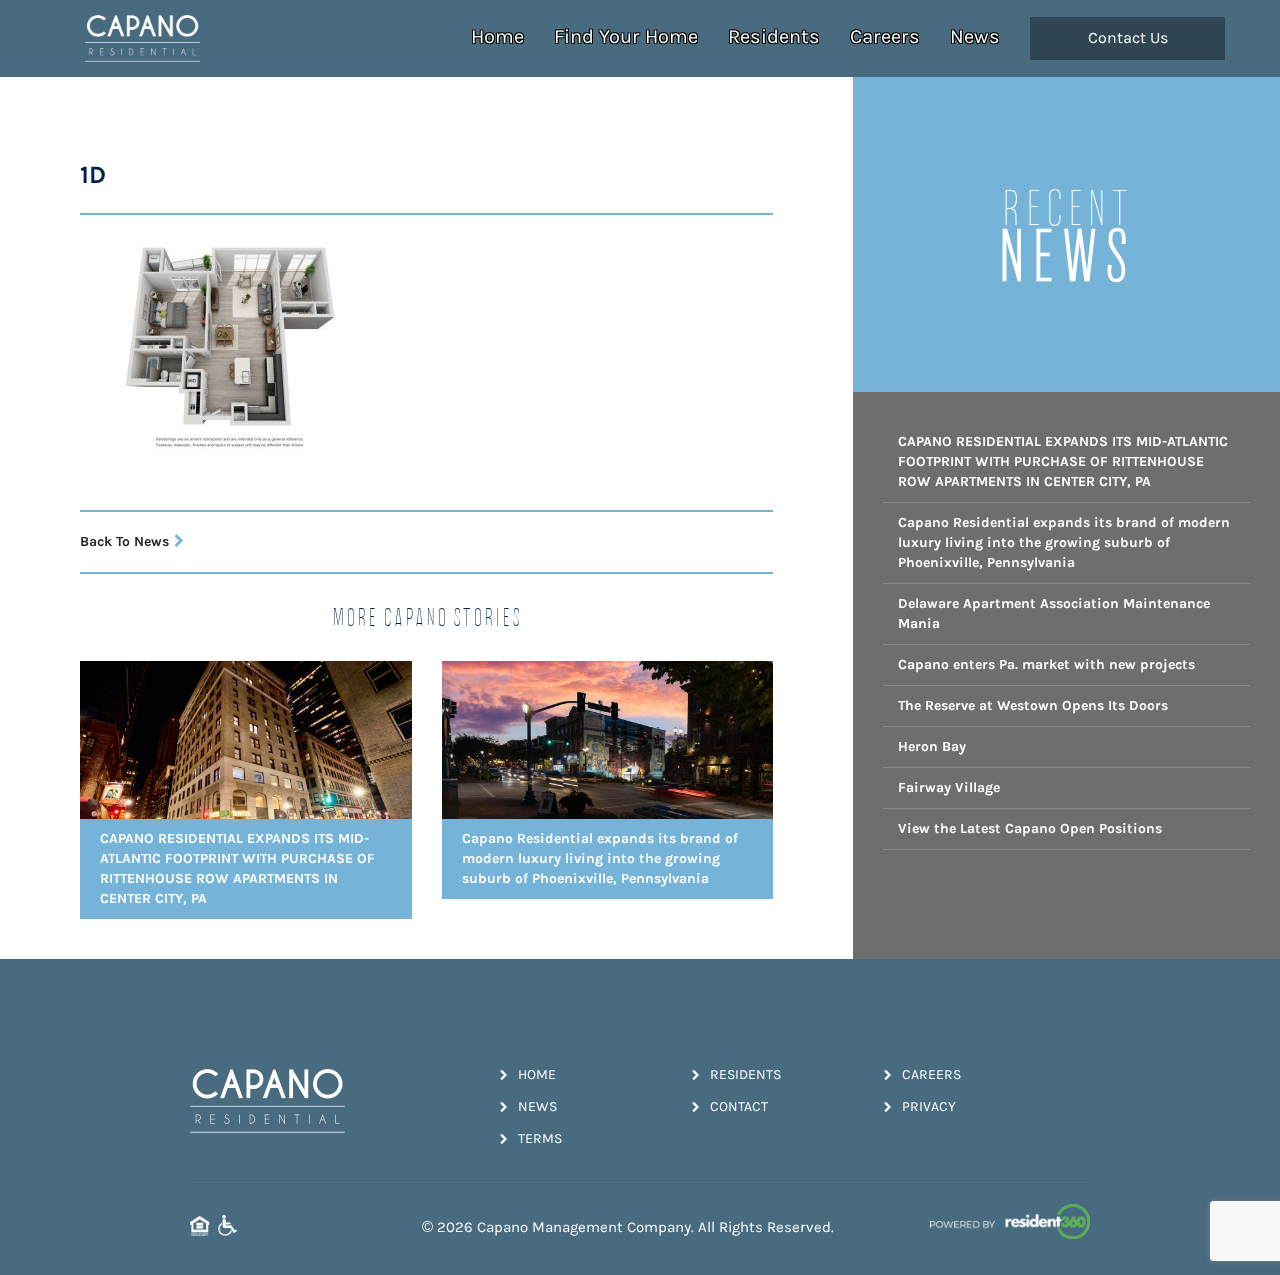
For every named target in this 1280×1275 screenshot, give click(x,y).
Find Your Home (626, 36)
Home (497, 36)
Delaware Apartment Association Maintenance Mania (1054, 613)
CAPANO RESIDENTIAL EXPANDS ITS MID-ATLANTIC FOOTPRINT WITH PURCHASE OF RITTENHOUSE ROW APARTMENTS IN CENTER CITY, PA (1063, 461)
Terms (540, 1138)
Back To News (124, 541)
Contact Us (1128, 38)
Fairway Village (949, 787)
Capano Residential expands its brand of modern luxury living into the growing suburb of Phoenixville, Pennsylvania (1064, 542)
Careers (885, 36)
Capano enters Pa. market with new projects (1046, 664)
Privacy (929, 1106)
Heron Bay (932, 746)
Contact (739, 1106)
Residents (774, 36)
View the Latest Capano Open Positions (1030, 828)
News (975, 36)
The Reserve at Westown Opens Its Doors (1033, 705)
